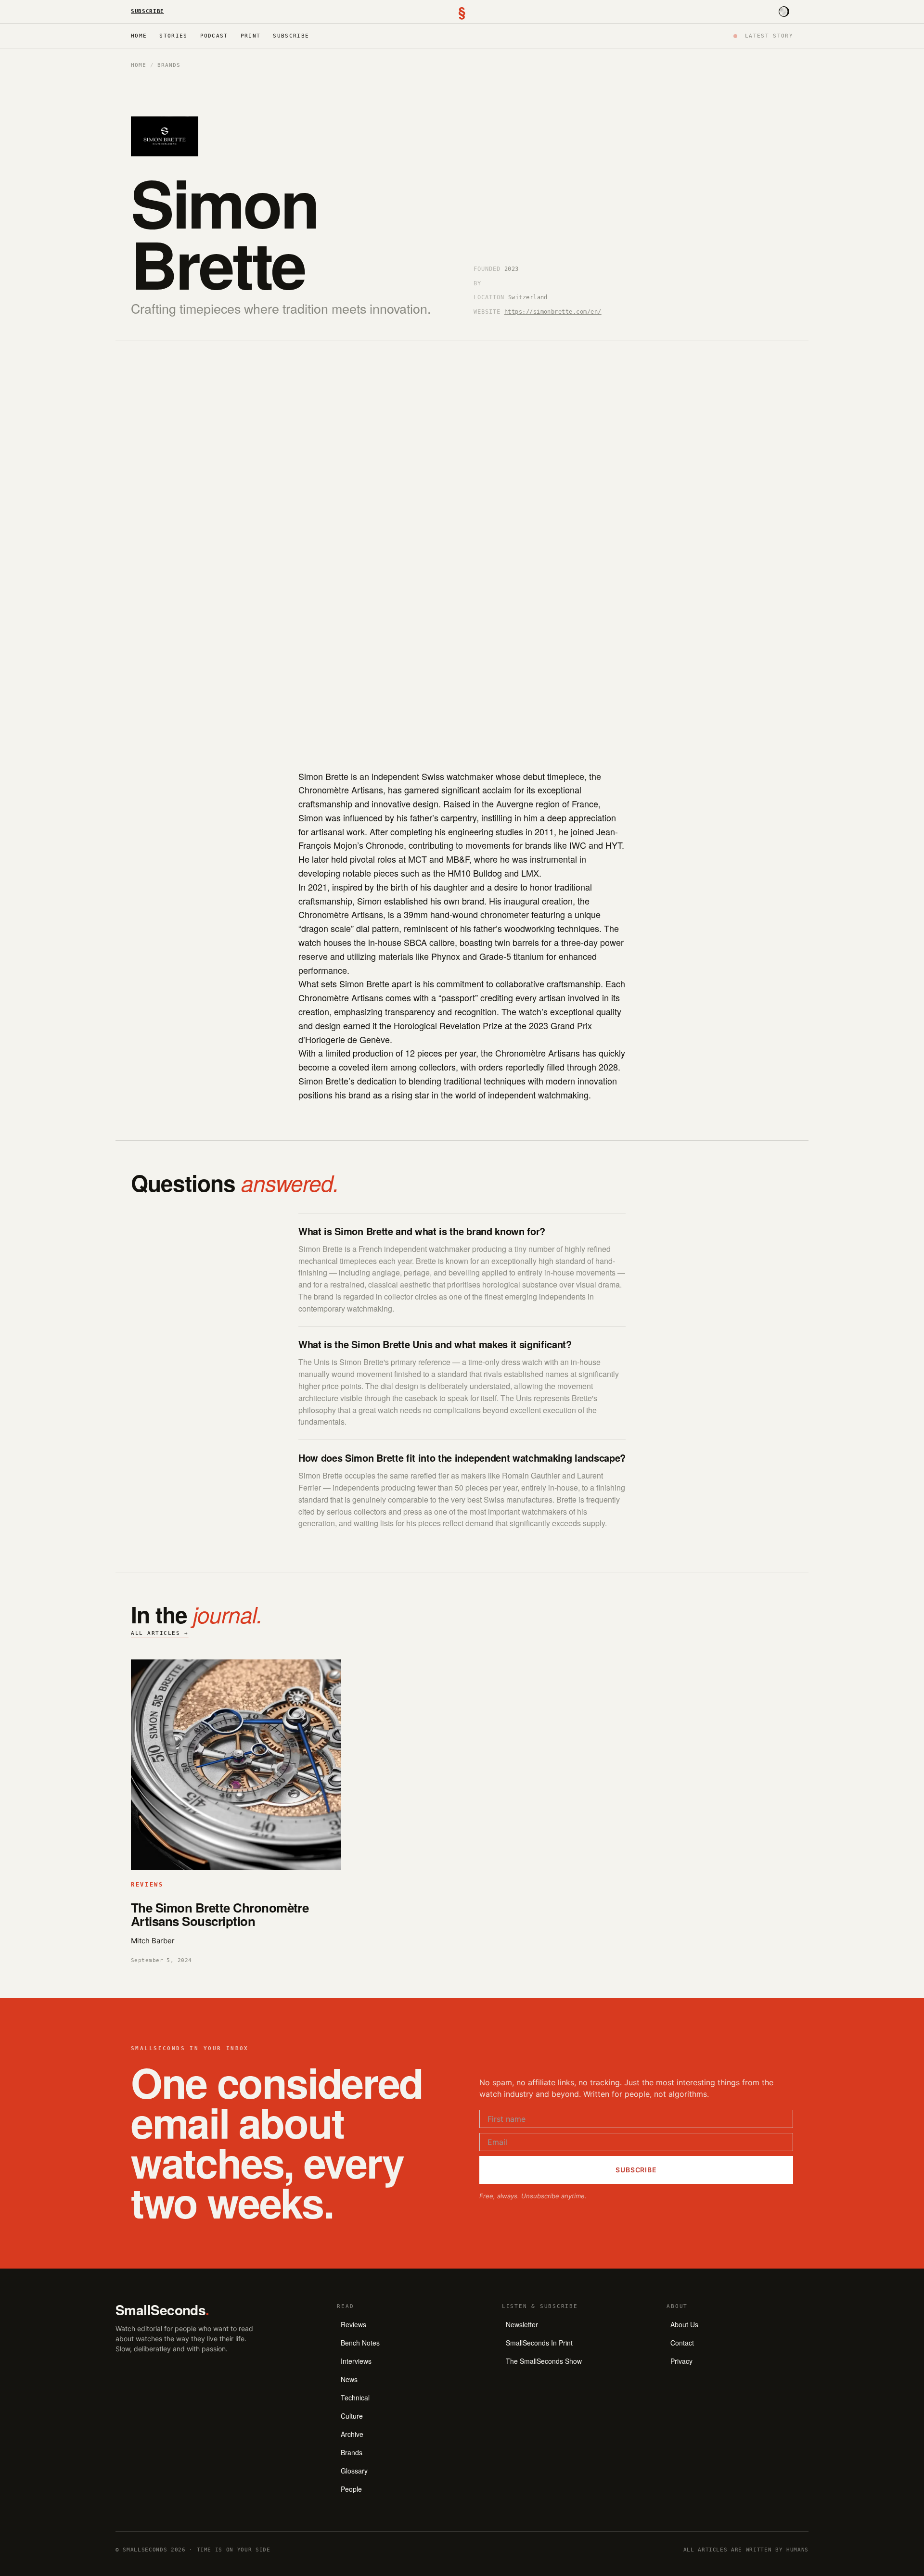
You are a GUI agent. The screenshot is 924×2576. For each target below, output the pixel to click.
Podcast (214, 36)
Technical (355, 2397)
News (349, 2379)
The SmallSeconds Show (544, 2361)
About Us (684, 2324)
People (351, 2489)
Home (139, 36)
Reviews (353, 2324)
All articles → (160, 1633)
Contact (682, 2343)
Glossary (354, 2471)
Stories (173, 36)
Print (251, 36)
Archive (352, 2434)
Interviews (356, 2361)
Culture (352, 2416)
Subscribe (148, 11)
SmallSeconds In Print (539, 2343)
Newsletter (522, 2324)
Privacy (681, 2361)
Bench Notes (360, 2343)
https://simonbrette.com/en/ (553, 312)
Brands (169, 65)
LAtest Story (769, 36)
